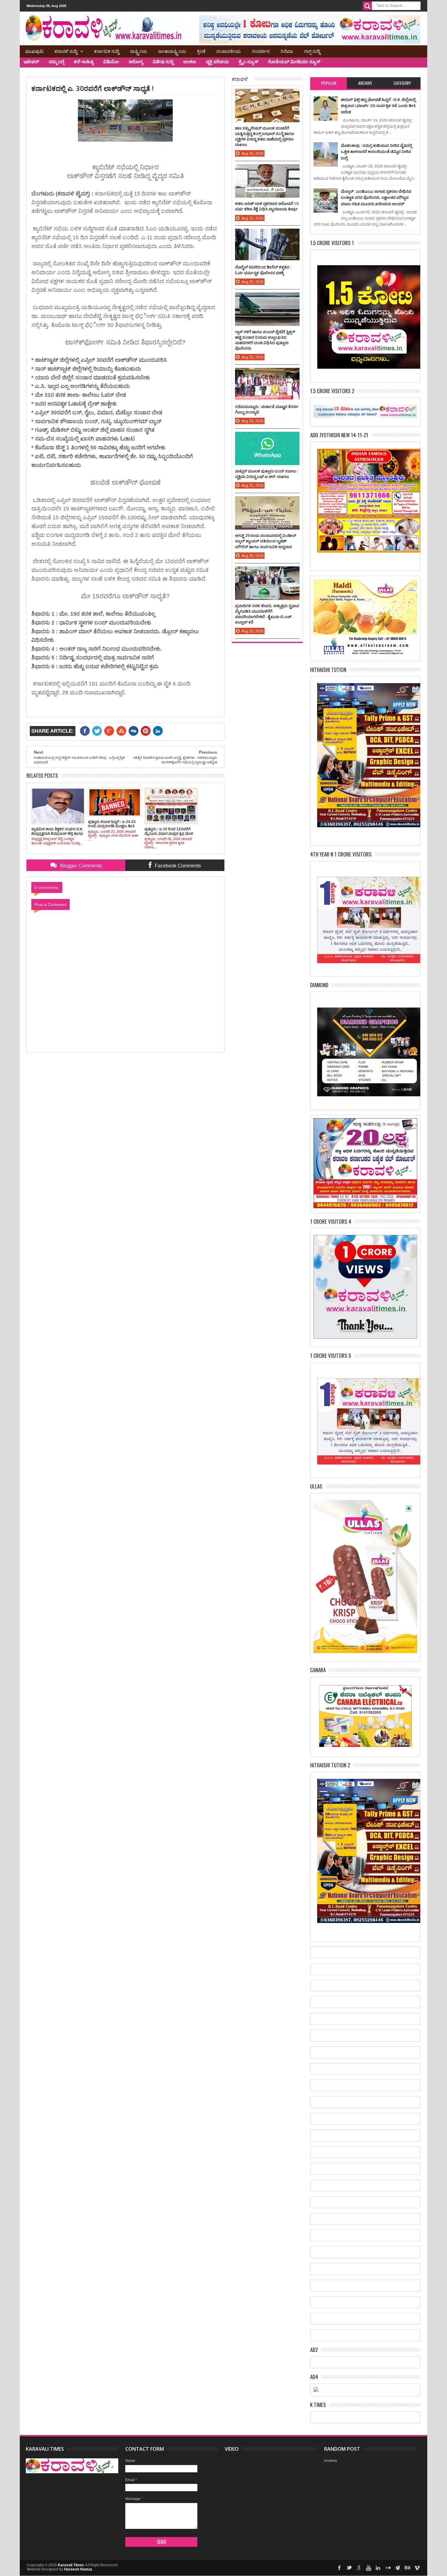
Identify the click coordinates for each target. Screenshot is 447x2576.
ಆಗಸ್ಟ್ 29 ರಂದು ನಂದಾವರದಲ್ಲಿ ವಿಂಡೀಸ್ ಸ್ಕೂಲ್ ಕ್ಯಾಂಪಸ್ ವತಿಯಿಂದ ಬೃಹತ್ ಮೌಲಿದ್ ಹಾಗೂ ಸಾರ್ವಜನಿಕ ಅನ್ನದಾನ (266, 541)
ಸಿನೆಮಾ (287, 51)
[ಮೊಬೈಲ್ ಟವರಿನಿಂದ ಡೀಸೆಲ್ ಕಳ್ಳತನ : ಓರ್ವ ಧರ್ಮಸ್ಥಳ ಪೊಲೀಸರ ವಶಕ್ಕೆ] (267, 235)
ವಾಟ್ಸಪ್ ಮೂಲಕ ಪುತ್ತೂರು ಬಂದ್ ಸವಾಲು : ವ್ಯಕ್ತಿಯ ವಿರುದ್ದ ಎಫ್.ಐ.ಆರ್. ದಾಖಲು (267, 474)
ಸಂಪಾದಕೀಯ (229, 51)
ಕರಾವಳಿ (240, 79)
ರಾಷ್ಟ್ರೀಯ (139, 51)
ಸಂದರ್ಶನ (261, 51)
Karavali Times (71, 2565)
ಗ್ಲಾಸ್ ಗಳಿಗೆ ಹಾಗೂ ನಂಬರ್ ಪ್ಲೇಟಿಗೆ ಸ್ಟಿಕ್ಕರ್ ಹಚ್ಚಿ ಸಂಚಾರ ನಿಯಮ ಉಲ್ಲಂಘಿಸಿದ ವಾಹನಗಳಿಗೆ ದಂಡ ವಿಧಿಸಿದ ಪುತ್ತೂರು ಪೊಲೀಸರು (265, 340)
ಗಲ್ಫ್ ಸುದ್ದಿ (312, 51)
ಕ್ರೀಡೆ (201, 51)
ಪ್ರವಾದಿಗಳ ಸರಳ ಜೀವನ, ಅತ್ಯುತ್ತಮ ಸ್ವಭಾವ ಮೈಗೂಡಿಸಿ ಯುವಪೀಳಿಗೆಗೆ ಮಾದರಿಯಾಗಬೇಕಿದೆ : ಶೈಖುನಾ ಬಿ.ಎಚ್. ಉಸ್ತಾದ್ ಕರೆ (267, 614)
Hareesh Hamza (78, 2569)
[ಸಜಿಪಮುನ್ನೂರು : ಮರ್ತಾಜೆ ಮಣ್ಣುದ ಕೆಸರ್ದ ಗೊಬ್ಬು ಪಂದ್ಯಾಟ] (267, 374)
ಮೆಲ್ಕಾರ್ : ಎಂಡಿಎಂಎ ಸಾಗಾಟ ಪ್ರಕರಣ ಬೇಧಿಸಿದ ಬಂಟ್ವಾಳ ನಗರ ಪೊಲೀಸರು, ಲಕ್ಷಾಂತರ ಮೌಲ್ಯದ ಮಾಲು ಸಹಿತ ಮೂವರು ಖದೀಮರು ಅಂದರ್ (376, 197)
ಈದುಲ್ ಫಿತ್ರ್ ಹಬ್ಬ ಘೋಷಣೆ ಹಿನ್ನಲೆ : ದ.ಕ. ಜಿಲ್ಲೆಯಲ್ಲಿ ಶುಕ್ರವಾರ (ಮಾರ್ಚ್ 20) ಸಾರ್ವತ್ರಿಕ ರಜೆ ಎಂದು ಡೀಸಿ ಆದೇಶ (378, 106)
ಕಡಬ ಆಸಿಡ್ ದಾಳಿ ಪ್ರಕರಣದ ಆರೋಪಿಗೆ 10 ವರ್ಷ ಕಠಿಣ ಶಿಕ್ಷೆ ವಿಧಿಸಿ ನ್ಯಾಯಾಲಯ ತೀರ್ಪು (267, 206)
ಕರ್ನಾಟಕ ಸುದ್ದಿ (107, 51)
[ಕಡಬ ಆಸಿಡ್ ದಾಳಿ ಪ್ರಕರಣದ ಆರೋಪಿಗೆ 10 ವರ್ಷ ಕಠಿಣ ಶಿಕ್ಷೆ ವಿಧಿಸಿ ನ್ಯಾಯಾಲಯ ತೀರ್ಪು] (267, 170)
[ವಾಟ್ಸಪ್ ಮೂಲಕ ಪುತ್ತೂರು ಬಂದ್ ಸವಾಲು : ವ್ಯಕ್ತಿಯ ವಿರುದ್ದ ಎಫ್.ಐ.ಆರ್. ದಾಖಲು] (267, 438)
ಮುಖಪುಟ (34, 51)
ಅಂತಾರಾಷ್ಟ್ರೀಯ (172, 51)
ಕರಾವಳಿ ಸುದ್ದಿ (66, 51)
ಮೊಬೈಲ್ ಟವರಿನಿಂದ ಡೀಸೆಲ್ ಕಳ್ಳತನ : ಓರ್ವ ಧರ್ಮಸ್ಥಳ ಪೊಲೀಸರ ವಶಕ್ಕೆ (263, 270)
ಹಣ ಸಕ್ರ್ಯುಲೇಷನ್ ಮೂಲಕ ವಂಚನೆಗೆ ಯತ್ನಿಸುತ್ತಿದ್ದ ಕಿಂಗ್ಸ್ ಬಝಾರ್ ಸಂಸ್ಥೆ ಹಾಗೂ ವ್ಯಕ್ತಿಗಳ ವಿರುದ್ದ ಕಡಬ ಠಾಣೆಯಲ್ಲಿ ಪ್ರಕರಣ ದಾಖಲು (265, 136)
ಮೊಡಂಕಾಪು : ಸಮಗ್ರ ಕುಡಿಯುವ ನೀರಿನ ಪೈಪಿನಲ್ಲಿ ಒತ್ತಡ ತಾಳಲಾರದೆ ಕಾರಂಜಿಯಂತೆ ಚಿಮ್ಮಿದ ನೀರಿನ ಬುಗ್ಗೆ (376, 152)
